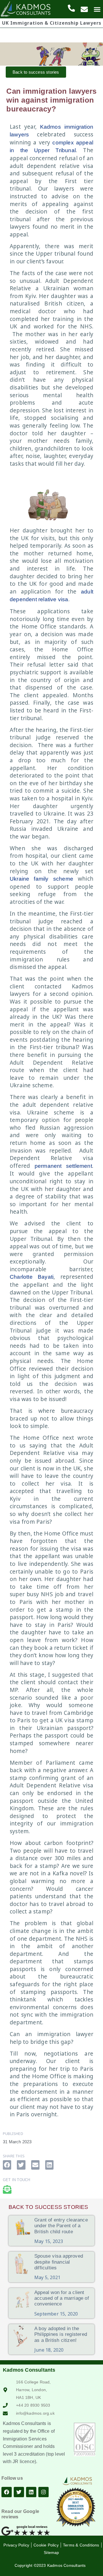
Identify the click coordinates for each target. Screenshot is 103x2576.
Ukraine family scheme (41, 879)
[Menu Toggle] (97, 9)
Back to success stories (48, 2207)
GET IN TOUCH (16, 2180)
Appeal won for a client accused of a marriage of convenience (62, 2298)
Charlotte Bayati (32, 1277)
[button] (7, 2165)
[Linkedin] (31, 2492)
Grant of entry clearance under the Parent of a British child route (61, 2226)
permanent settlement (63, 1166)
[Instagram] (43, 2492)
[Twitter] (19, 2492)
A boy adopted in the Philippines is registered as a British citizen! (61, 2334)
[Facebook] (7, 2492)
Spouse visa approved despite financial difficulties (59, 2262)
